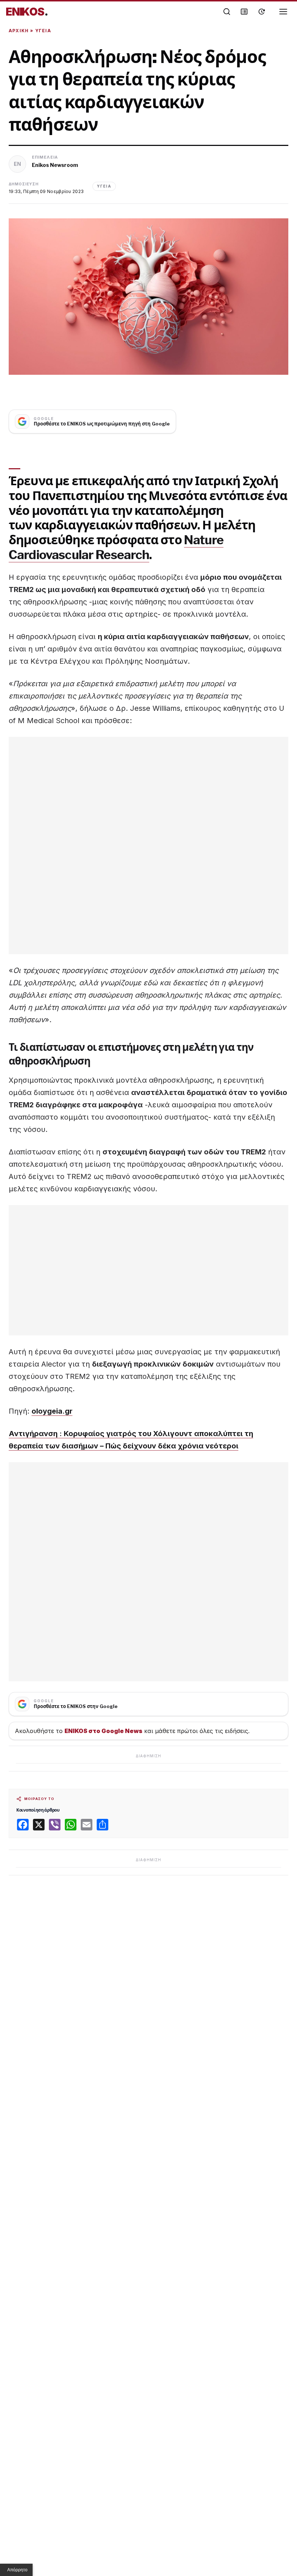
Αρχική (19, 31)
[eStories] (262, 12)
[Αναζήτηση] (227, 12)
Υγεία (43, 31)
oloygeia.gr (52, 1411)
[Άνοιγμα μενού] (283, 12)
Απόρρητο (17, 2570)
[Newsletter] (244, 12)
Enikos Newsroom (55, 165)
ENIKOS (27, 12)
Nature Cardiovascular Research (116, 547)
